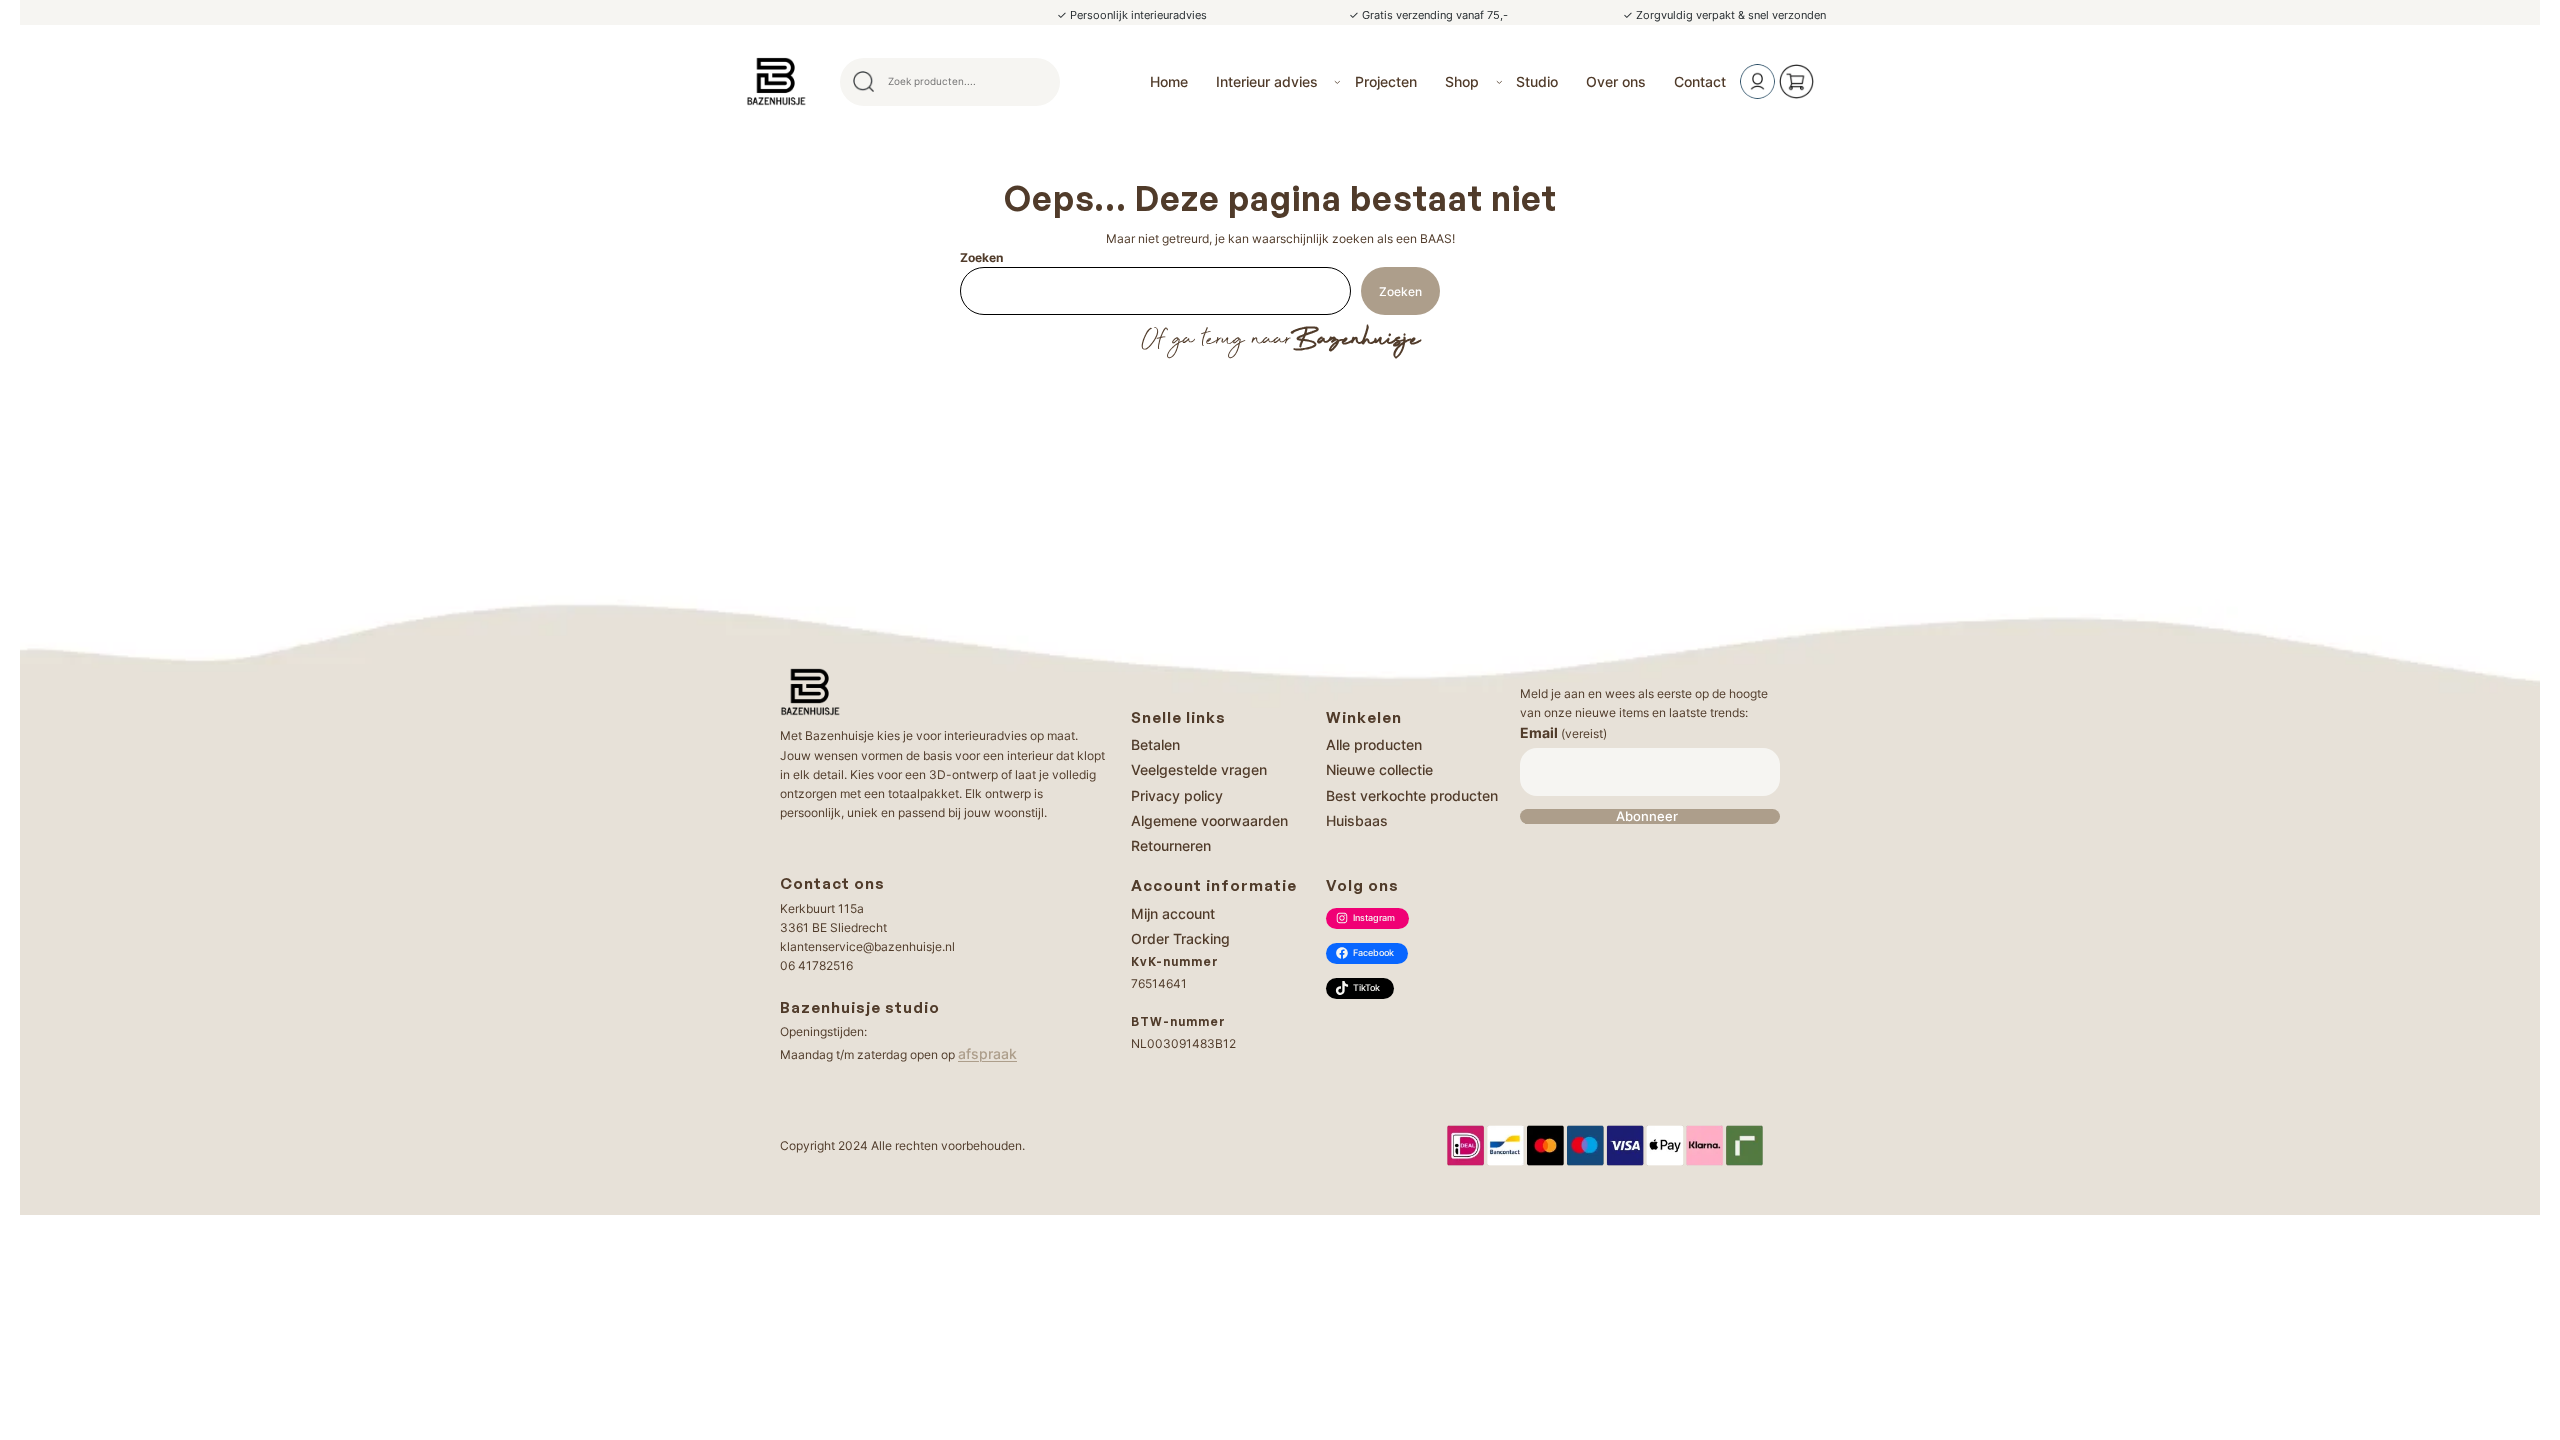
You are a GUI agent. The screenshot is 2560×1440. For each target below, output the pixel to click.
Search (1036, 82)
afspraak (987, 1053)
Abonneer (1647, 816)
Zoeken (981, 257)
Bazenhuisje (1355, 340)
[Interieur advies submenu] (1337, 81)
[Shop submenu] (1499, 81)
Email (1563, 732)
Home (1169, 81)
